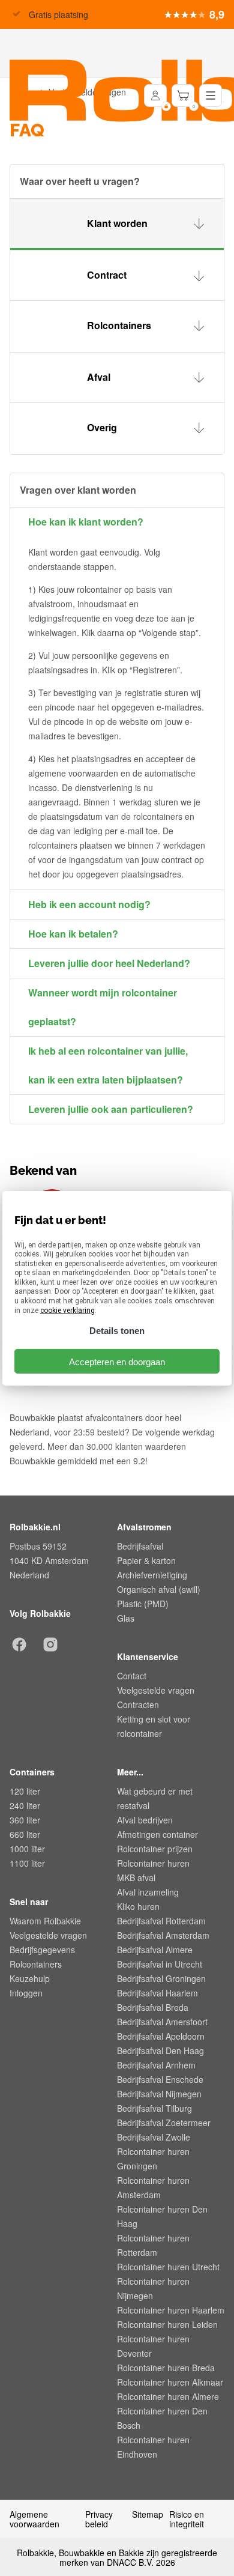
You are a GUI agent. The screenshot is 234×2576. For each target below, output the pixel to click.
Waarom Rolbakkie (45, 1921)
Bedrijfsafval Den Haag (160, 2050)
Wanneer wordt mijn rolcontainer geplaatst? (103, 1007)
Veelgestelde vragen (156, 1690)
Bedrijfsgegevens (42, 1950)
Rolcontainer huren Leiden (167, 2324)
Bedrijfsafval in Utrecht (160, 1964)
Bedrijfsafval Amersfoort (162, 2022)
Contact (132, 1676)
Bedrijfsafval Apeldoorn (161, 2036)
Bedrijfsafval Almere (155, 1950)
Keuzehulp (30, 1978)
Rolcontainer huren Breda (166, 2368)
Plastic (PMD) (143, 1604)
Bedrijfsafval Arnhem (156, 2065)
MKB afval (136, 1877)
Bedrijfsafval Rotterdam (161, 1921)
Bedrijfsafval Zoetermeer (164, 2123)
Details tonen (117, 1331)
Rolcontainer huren (153, 1863)
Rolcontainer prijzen (155, 1849)
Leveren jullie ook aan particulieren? (111, 1109)
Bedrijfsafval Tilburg (154, 2108)
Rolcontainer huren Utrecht (168, 2267)
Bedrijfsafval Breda (153, 2007)
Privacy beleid (99, 2519)
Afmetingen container (157, 1834)
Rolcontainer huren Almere (168, 2396)
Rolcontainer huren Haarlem (171, 2310)
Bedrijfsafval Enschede (160, 2079)
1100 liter (27, 1863)
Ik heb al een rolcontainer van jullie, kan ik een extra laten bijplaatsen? (108, 1065)
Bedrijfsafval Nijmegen (159, 2094)
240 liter (25, 1805)
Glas (126, 1618)
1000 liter (27, 1849)
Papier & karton (146, 1560)
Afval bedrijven (145, 1820)
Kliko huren (138, 1906)
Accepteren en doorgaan (117, 1361)
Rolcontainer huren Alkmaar (170, 2382)
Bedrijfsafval (140, 1546)
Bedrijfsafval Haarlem (157, 1993)
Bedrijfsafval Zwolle (154, 2137)
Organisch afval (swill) (159, 1589)
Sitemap (148, 2515)
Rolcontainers (36, 1964)
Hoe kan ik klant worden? (86, 522)
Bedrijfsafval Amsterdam (163, 1935)
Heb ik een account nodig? (89, 904)
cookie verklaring (67, 1311)
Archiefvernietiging (152, 1575)
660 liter (25, 1834)
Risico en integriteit (187, 2519)
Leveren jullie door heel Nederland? (109, 963)
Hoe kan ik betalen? (73, 934)
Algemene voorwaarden (34, 2519)
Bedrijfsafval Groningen (161, 1978)
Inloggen (26, 1993)
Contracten (138, 1705)
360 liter (25, 1820)
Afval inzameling (148, 1892)
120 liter (25, 1791)
